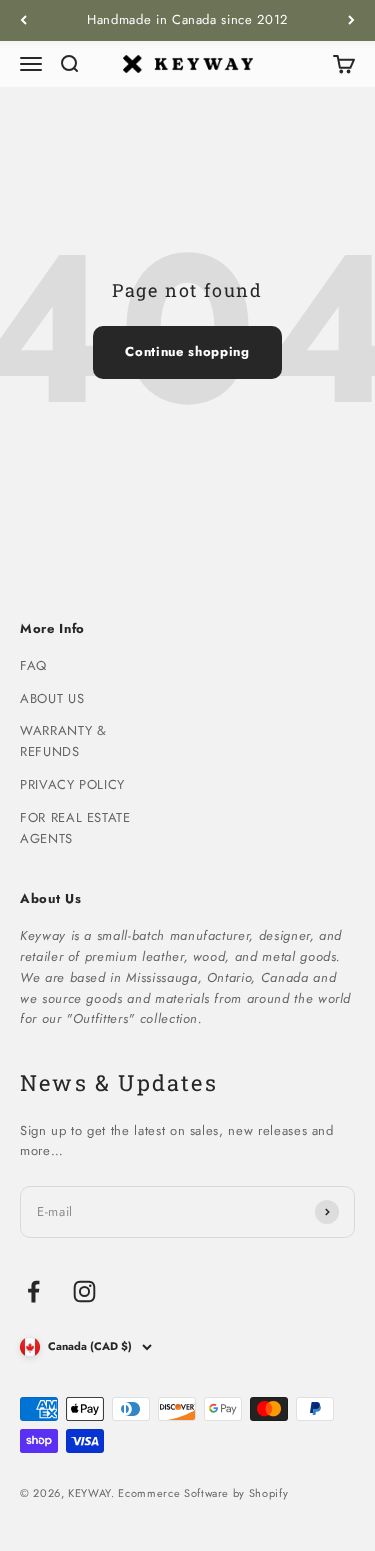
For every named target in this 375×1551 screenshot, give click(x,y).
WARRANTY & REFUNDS (63, 741)
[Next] (351, 20)
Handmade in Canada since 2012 (187, 19)
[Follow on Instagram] (84, 1291)
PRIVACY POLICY (72, 784)
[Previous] (23, 20)
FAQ (33, 665)
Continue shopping (187, 351)
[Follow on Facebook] (33, 1291)
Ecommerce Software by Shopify (203, 1493)
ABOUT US (52, 698)
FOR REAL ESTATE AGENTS (75, 828)
